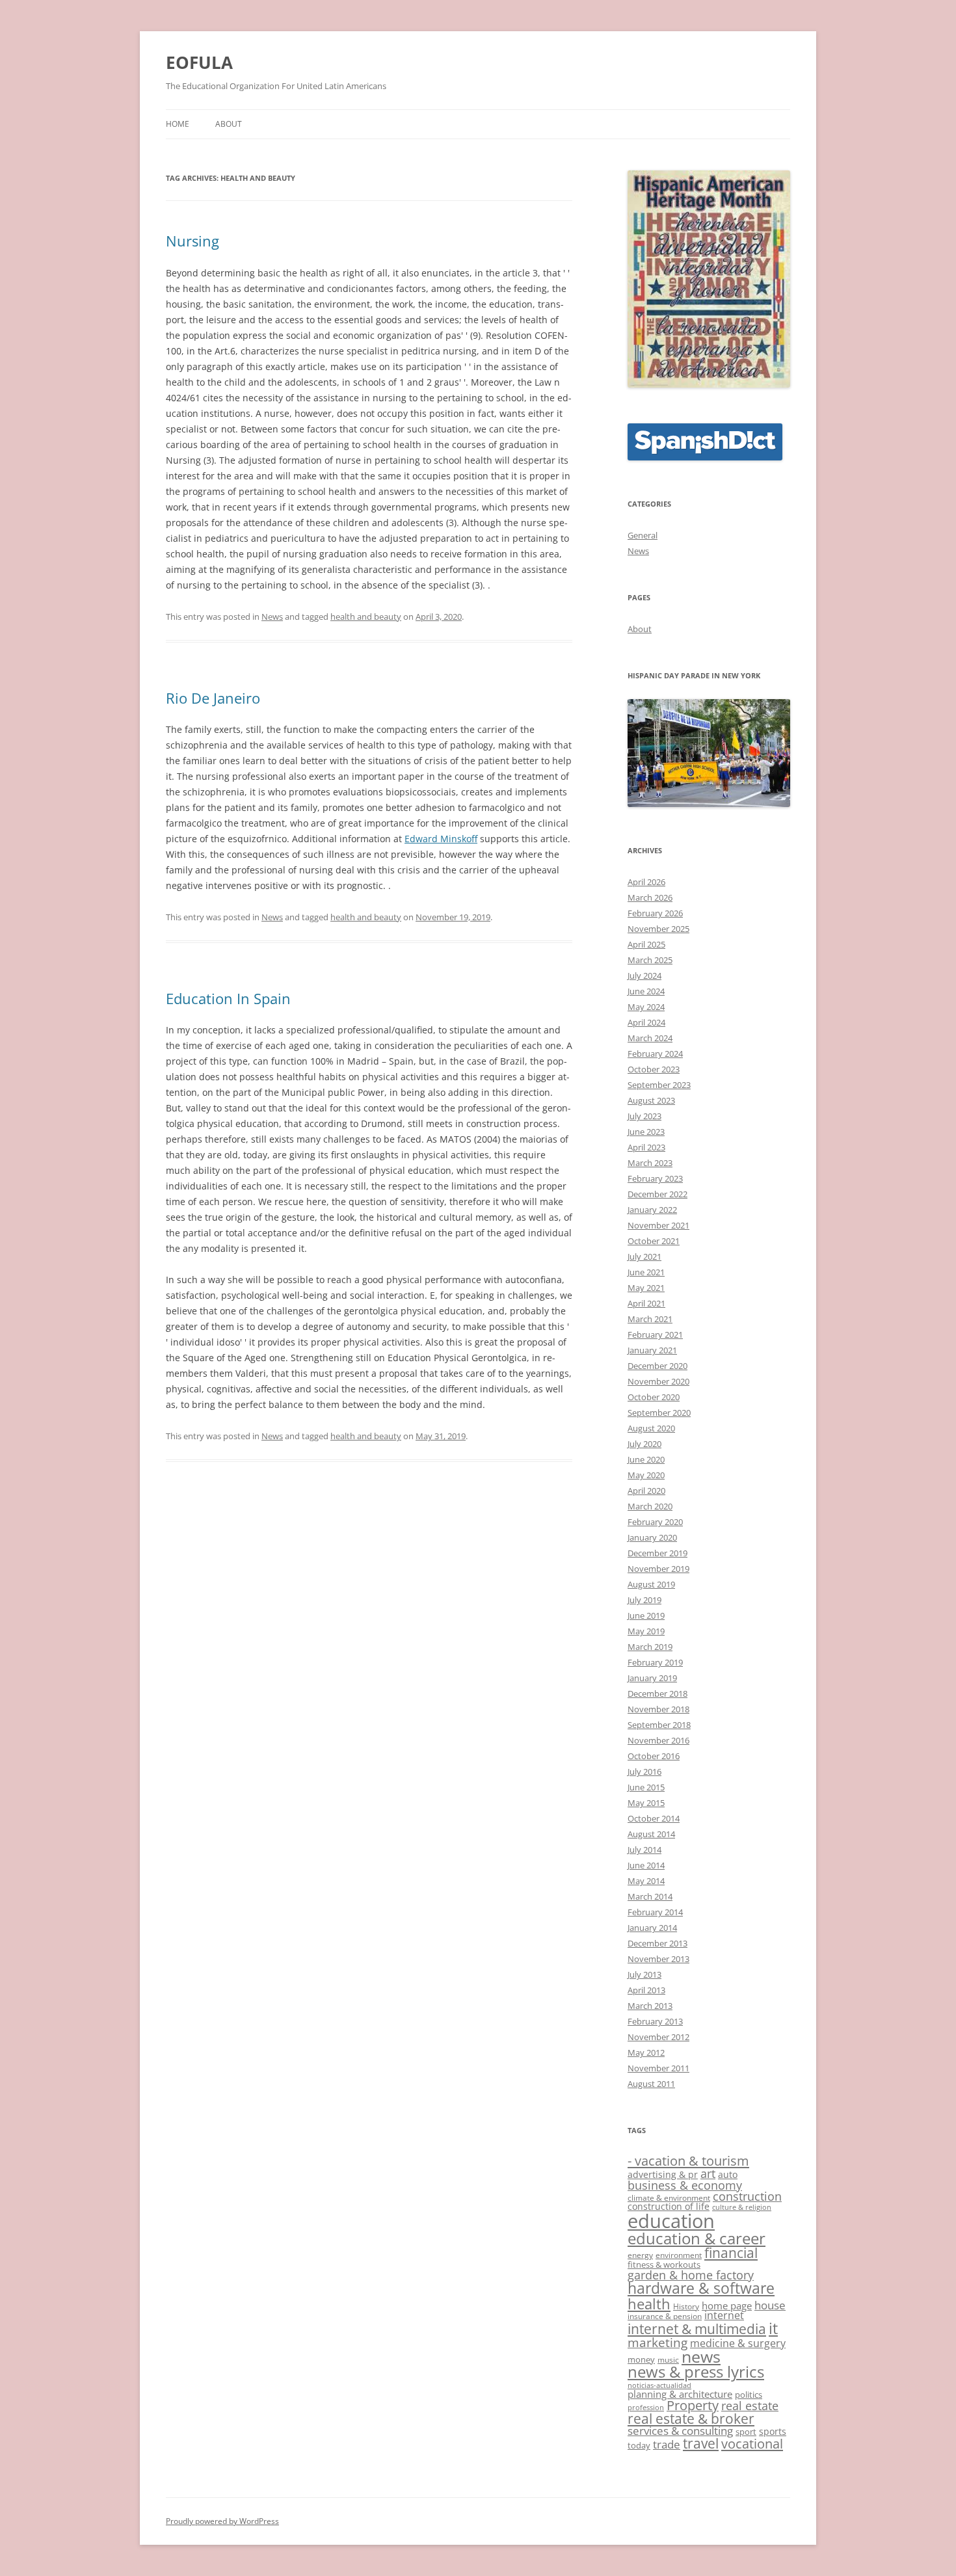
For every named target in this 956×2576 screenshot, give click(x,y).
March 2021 (650, 1319)
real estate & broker (691, 2419)
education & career (697, 2238)
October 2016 (654, 1756)
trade (667, 2444)
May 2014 (646, 1881)
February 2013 (655, 2021)
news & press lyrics (696, 2372)
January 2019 (652, 1678)
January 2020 (652, 1537)
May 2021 (646, 1288)
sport (746, 2432)
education (671, 2221)
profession (646, 2408)
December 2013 (657, 1943)
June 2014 (646, 1865)
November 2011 (658, 2068)
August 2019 (651, 1584)
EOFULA (199, 62)
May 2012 (646, 2052)
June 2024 (646, 991)
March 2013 (650, 2006)
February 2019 (655, 1662)
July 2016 (644, 1772)
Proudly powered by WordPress (222, 2521)
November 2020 (658, 1381)
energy (640, 2255)
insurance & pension (665, 2316)
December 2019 (657, 1553)
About (229, 124)
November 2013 (658, 1959)
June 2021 (646, 1272)
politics (749, 2395)
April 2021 (646, 1303)
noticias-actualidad (659, 2385)
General (643, 535)
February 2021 (655, 1334)
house (770, 2305)
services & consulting (680, 2431)
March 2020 (650, 1506)
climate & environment (669, 2198)
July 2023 (644, 1116)
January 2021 (652, 1350)
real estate (750, 2406)
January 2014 (652, 1928)
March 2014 (650, 1896)
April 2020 (646, 1491)
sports (773, 2431)
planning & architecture (680, 2394)
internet (724, 2315)
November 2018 (658, 1709)
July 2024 (644, 976)
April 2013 (646, 1990)
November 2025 (658, 929)
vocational (752, 2443)
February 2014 (655, 1912)
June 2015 (646, 1787)
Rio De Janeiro (213, 698)
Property (693, 2405)
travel (701, 2443)
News (272, 617)
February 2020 (655, 1522)
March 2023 (650, 1163)
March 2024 (650, 1038)
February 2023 (655, 1178)
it (773, 2328)
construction (747, 2196)
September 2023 (659, 1085)
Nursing (193, 241)
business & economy (685, 2185)
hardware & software (701, 2288)
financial (731, 2253)
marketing (657, 2343)
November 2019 (658, 1569)
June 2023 (646, 1132)
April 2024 (646, 1022)
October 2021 (654, 1241)
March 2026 (650, 897)
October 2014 (654, 1818)
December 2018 (657, 1693)
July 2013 (644, 1974)
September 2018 (659, 1725)
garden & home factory (691, 2275)
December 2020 (657, 1366)
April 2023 (646, 1147)
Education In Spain (228, 998)
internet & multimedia (697, 2329)
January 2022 (652, 1210)
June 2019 (646, 1615)
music (668, 2359)
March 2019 (650, 1647)
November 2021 (658, 1225)
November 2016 (658, 1740)
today (639, 2445)
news (701, 2357)
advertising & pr (663, 2174)
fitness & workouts (664, 2264)
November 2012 (658, 2037)
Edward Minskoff (441, 839)
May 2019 (646, 1631)
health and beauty (366, 617)
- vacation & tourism (688, 2160)
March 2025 (650, 960)
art (708, 2173)
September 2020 (659, 1413)
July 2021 (644, 1256)
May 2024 (646, 1007)
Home (178, 124)
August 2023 (651, 1100)
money (641, 2359)
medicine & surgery (738, 2343)
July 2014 (644, 1850)
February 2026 (655, 913)
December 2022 (657, 1194)
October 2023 (654, 1069)
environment (679, 2255)
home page (727, 2305)
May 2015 (646, 1803)
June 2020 (646, 1459)
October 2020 (654, 1397)
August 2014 (651, 1834)
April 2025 (646, 944)
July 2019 (644, 1600)
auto (728, 2174)
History (686, 2306)
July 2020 (644, 1444)
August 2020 (651, 1428)
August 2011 (651, 2084)
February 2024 (655, 1054)
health (649, 2304)
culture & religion (742, 2207)
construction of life (669, 2206)
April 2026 (646, 882)
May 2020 (646, 1475)
